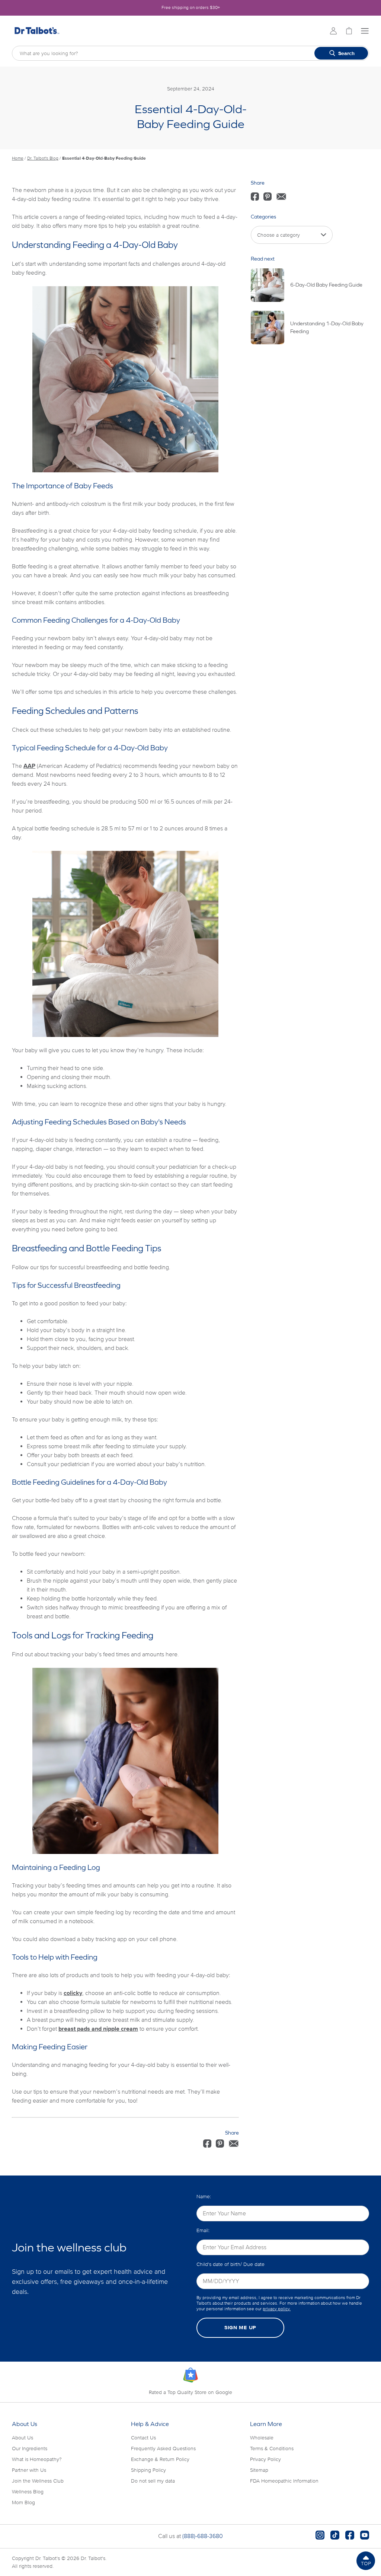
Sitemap (259, 2470)
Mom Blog (23, 2502)
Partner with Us (29, 2470)
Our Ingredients (30, 2449)
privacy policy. (277, 2309)
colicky (73, 1993)
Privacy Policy (265, 2459)
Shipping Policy (148, 2470)
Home (18, 158)
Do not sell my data (153, 2481)
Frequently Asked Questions (163, 2449)
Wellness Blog (28, 2492)
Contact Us (143, 2438)
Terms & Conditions (272, 2449)
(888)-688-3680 (203, 2536)
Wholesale (262, 2438)
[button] (366, 2561)
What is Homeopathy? (37, 2459)
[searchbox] (190, 53)
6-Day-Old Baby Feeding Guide (326, 285)
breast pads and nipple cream (98, 2029)
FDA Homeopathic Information (284, 2481)
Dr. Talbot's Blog (43, 158)
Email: (203, 2230)
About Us (23, 2438)
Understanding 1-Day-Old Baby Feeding (327, 327)
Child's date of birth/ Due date (230, 2264)
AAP (29, 766)
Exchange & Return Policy (160, 2459)
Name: (204, 2197)
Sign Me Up (240, 2328)
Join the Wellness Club (38, 2481)
